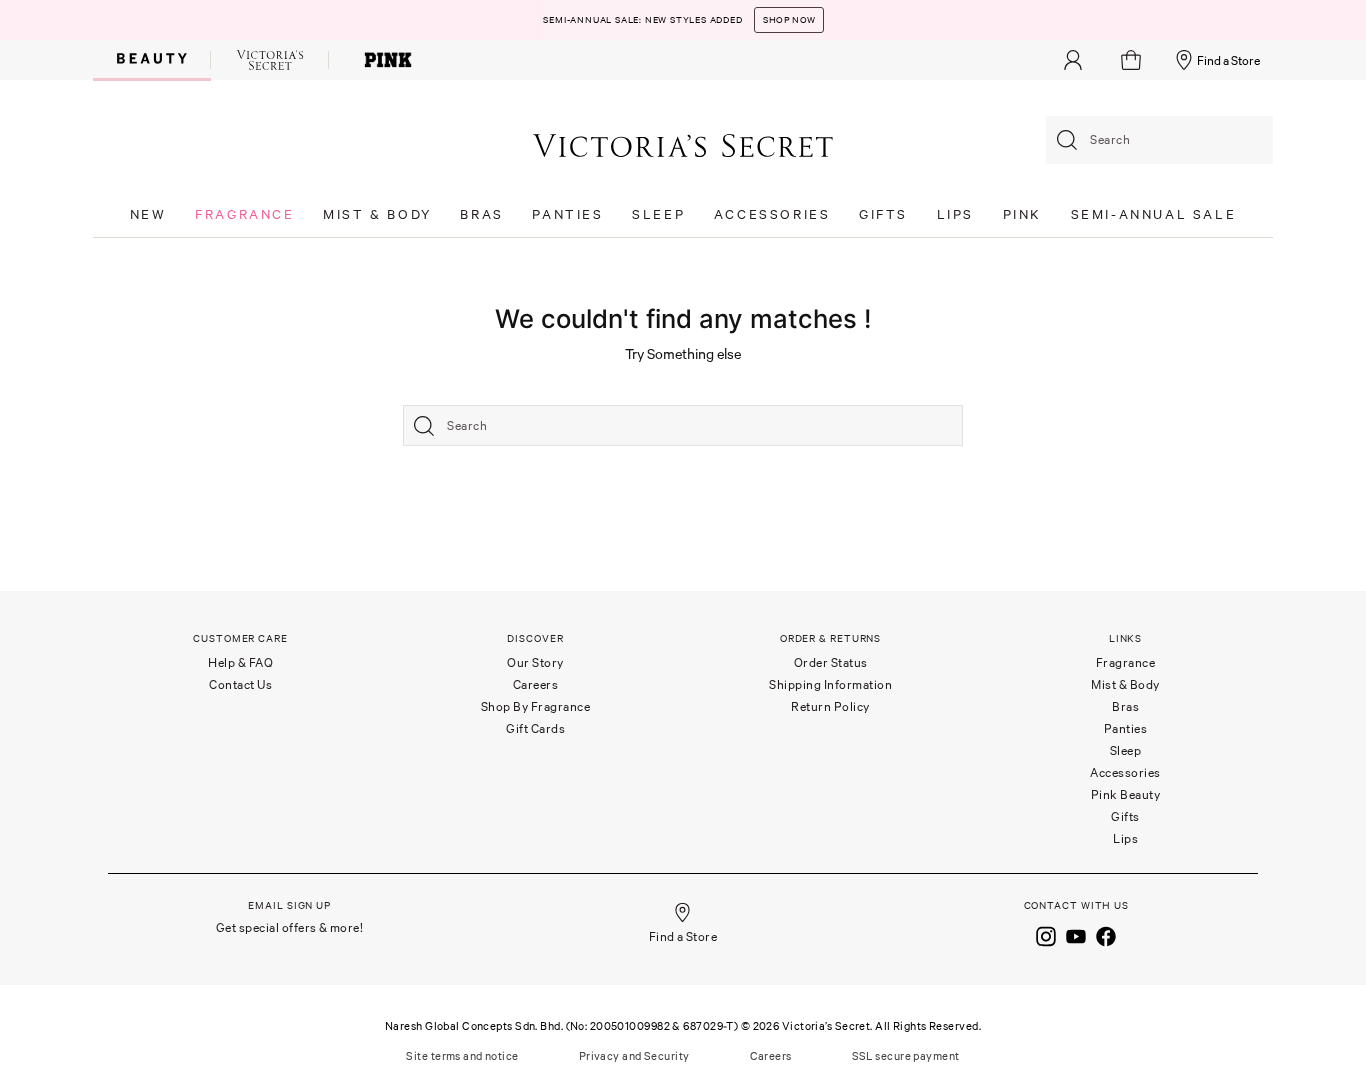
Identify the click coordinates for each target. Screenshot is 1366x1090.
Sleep (1126, 750)
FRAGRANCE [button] (244, 214)
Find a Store (1228, 60)
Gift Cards (535, 728)
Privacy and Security (634, 1056)
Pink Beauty (1126, 794)
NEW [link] (148, 214)
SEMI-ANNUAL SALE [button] (1154, 214)
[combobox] (1159, 140)
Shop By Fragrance (536, 706)
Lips (1125, 838)
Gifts (1125, 816)
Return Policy (830, 706)
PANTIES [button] (567, 214)
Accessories (1125, 772)
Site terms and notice (462, 1056)
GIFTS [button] (883, 214)
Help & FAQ (240, 662)
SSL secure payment (906, 1056)
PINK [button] (1022, 214)
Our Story (535, 662)
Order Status (831, 662)
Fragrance (1126, 662)
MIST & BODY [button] (377, 214)
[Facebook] (1106, 935)
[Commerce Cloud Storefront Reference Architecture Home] (683, 144)
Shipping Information (830, 684)
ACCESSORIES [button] (772, 214)
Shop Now (789, 20)
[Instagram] (1046, 935)
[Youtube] (1076, 935)
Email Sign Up (289, 905)
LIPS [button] (955, 214)
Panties (1126, 728)
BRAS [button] (481, 214)
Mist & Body (1125, 684)
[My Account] (1073, 60)
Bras (1125, 706)
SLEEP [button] (658, 214)
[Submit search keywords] (1067, 140)
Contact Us (240, 684)
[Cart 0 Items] (1133, 60)
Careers (536, 684)
